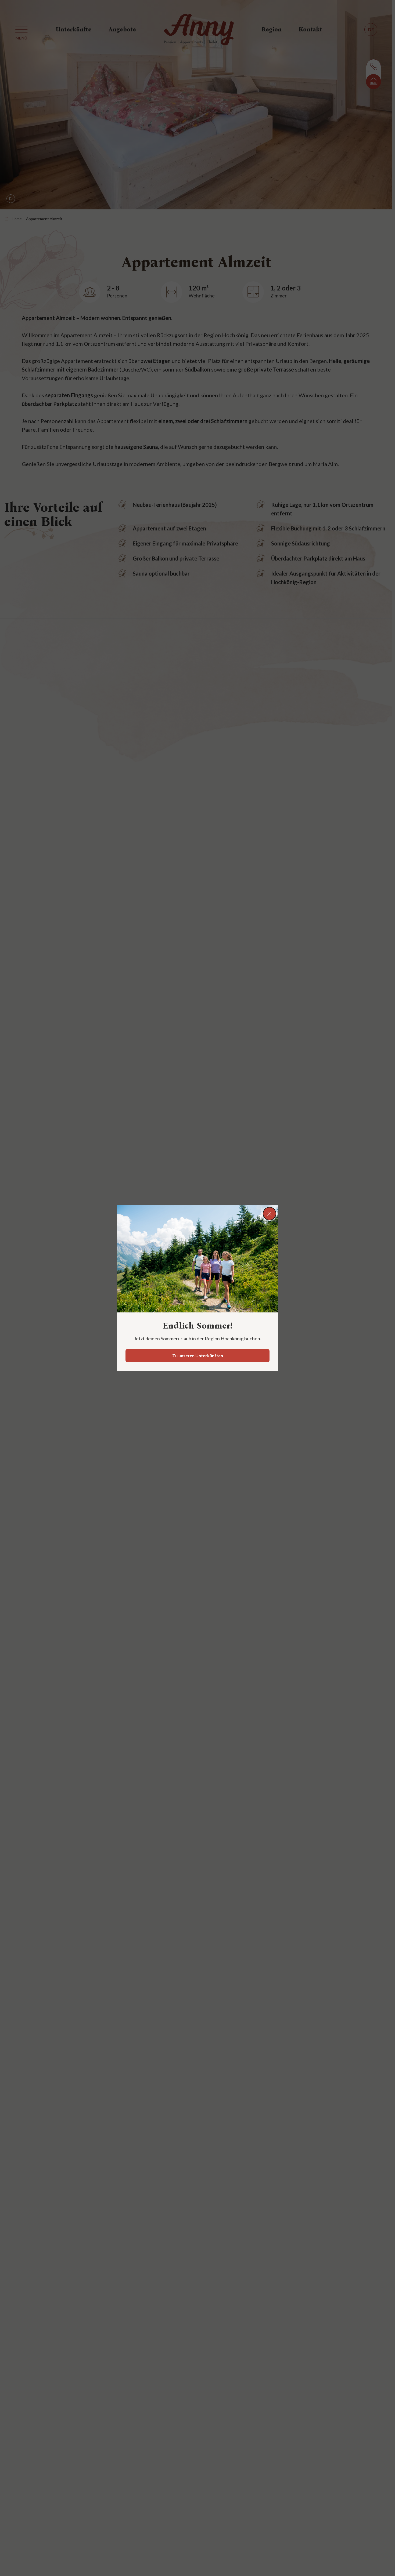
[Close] (270, 1214)
